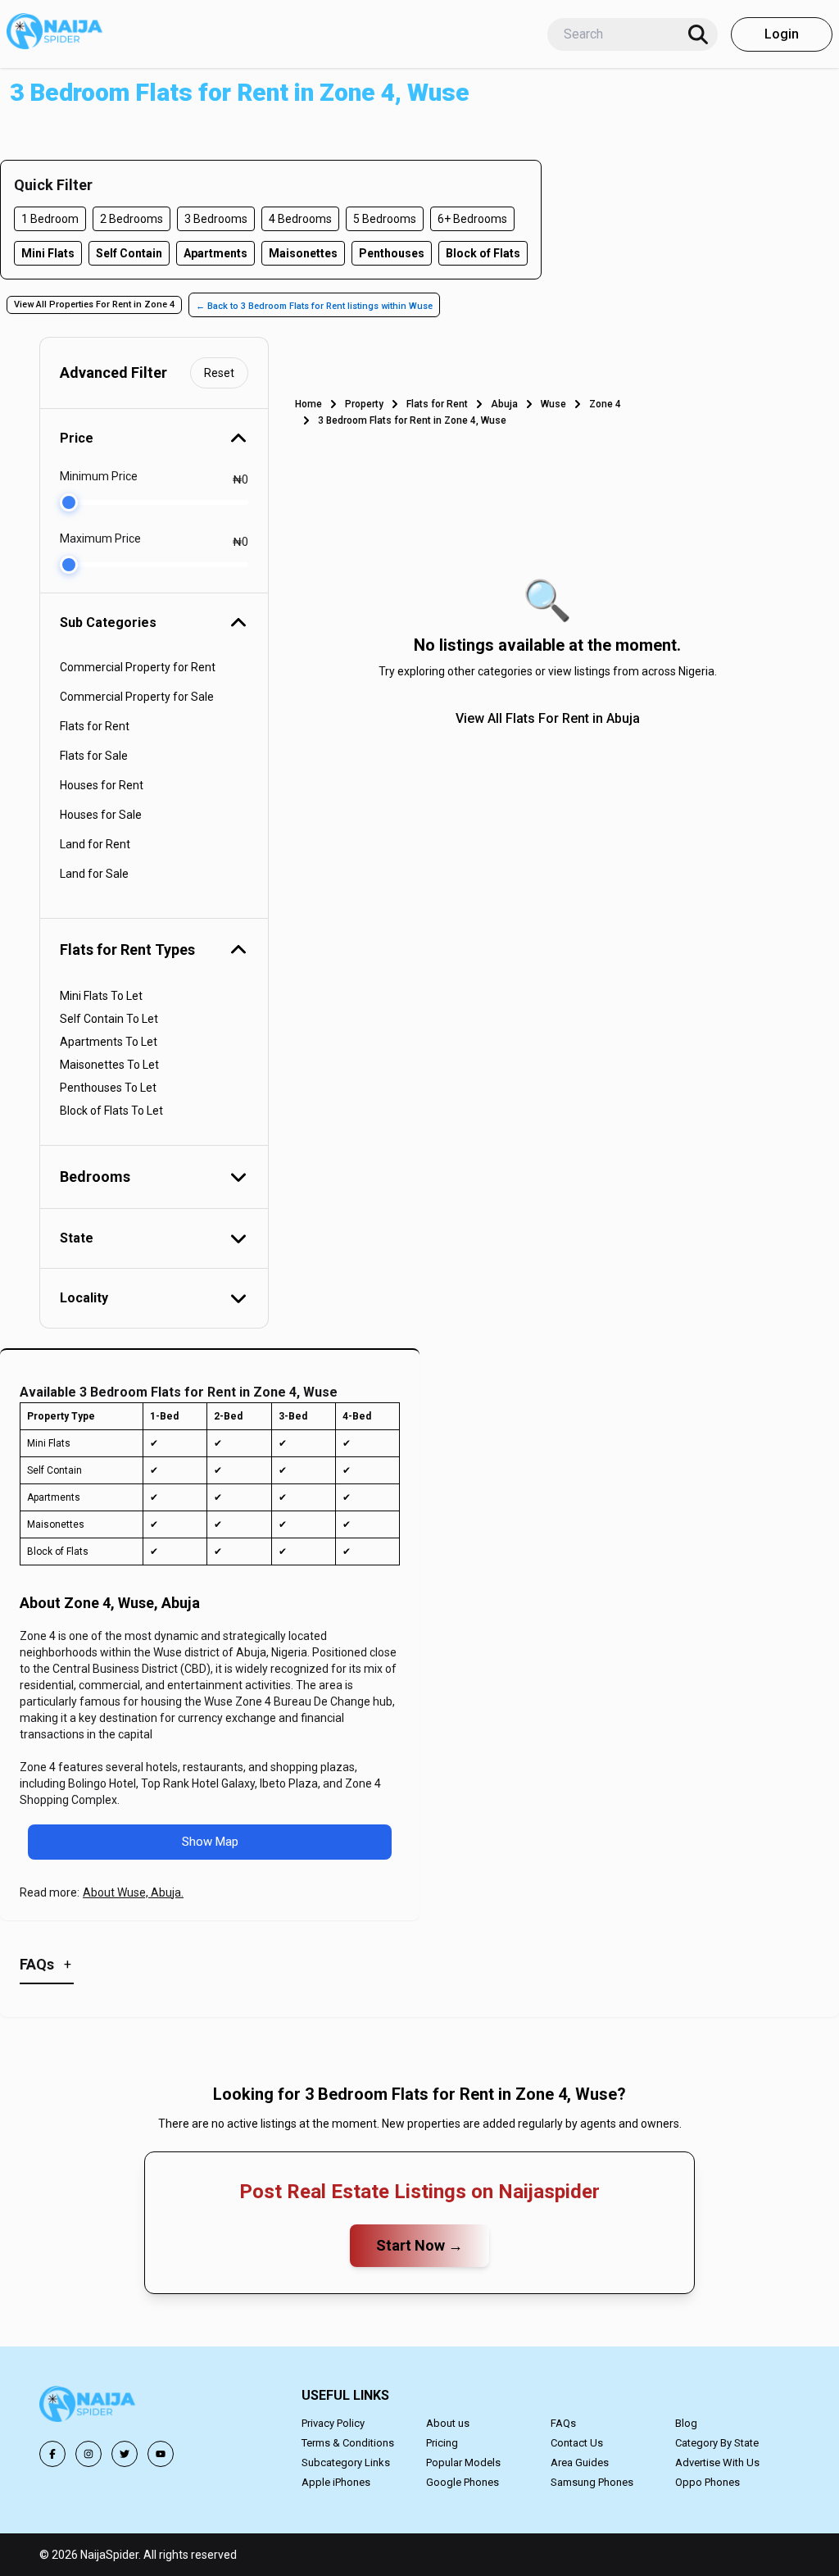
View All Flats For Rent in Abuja (548, 718)
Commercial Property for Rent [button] (138, 667)
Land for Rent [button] (95, 844)
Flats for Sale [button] (94, 756)
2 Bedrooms (132, 219)
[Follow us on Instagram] (88, 2454)
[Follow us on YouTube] (161, 2454)
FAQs (563, 2423)
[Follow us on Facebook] (52, 2454)
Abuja (504, 404)
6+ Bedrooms (472, 219)
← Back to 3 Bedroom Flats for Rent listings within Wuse (314, 306)
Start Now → (419, 2245)
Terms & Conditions (348, 2443)
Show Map (210, 1842)
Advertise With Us (717, 2462)
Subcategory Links (346, 2462)
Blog (686, 2423)
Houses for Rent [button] (102, 785)
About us (448, 2423)
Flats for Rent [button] (95, 726)
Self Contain (129, 253)
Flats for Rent (437, 404)
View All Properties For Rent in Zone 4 (94, 304)
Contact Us (577, 2443)
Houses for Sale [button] (101, 815)
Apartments (215, 253)
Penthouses (392, 253)
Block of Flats (483, 253)
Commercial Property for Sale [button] (137, 697)
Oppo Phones (707, 2482)
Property (364, 404)
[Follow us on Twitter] (125, 2454)
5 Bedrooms (385, 219)
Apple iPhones (336, 2482)
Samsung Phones (592, 2482)
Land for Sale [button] (94, 874)
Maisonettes (303, 253)
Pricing (442, 2443)
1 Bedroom (50, 219)
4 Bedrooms (300, 219)
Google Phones (463, 2482)
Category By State (717, 2443)
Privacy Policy (333, 2423)
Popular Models (463, 2462)
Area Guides (580, 2462)
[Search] (698, 34)
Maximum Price (100, 538)
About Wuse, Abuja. (133, 1892)
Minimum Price (99, 476)
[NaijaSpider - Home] (88, 2407)
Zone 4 (605, 404)
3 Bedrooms (216, 219)
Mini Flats (48, 253)
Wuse (553, 404)
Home (308, 404)
